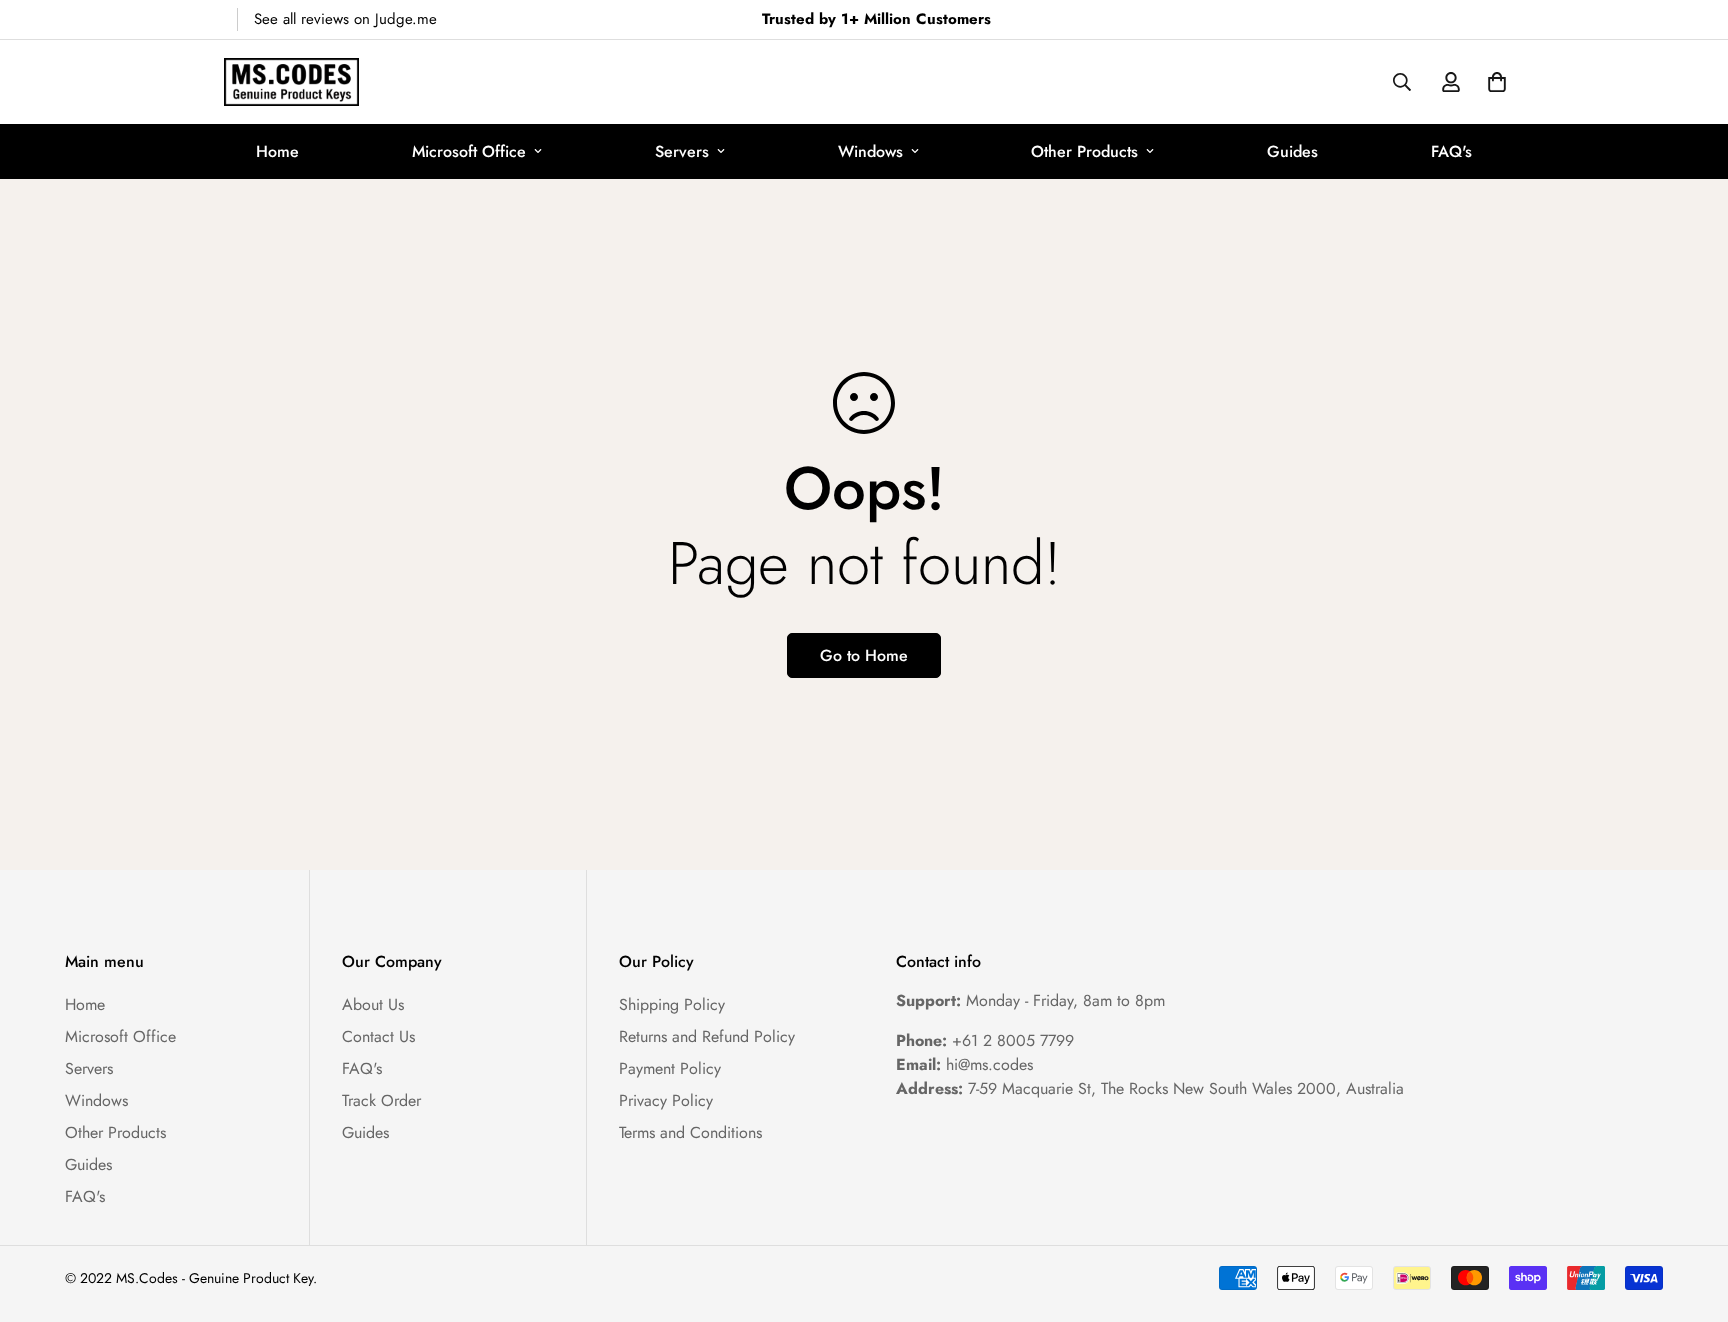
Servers (682, 151)
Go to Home (864, 655)
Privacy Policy (666, 1100)
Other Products (1084, 151)
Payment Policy (670, 1068)
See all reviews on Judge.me (345, 19)
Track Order (381, 1100)
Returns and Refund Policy (707, 1036)
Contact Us (378, 1036)
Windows (870, 151)
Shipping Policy (672, 1004)
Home (277, 151)
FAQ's (1451, 151)
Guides (1292, 151)
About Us (373, 1004)
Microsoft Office (469, 151)
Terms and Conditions (690, 1132)
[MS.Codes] (291, 82)
